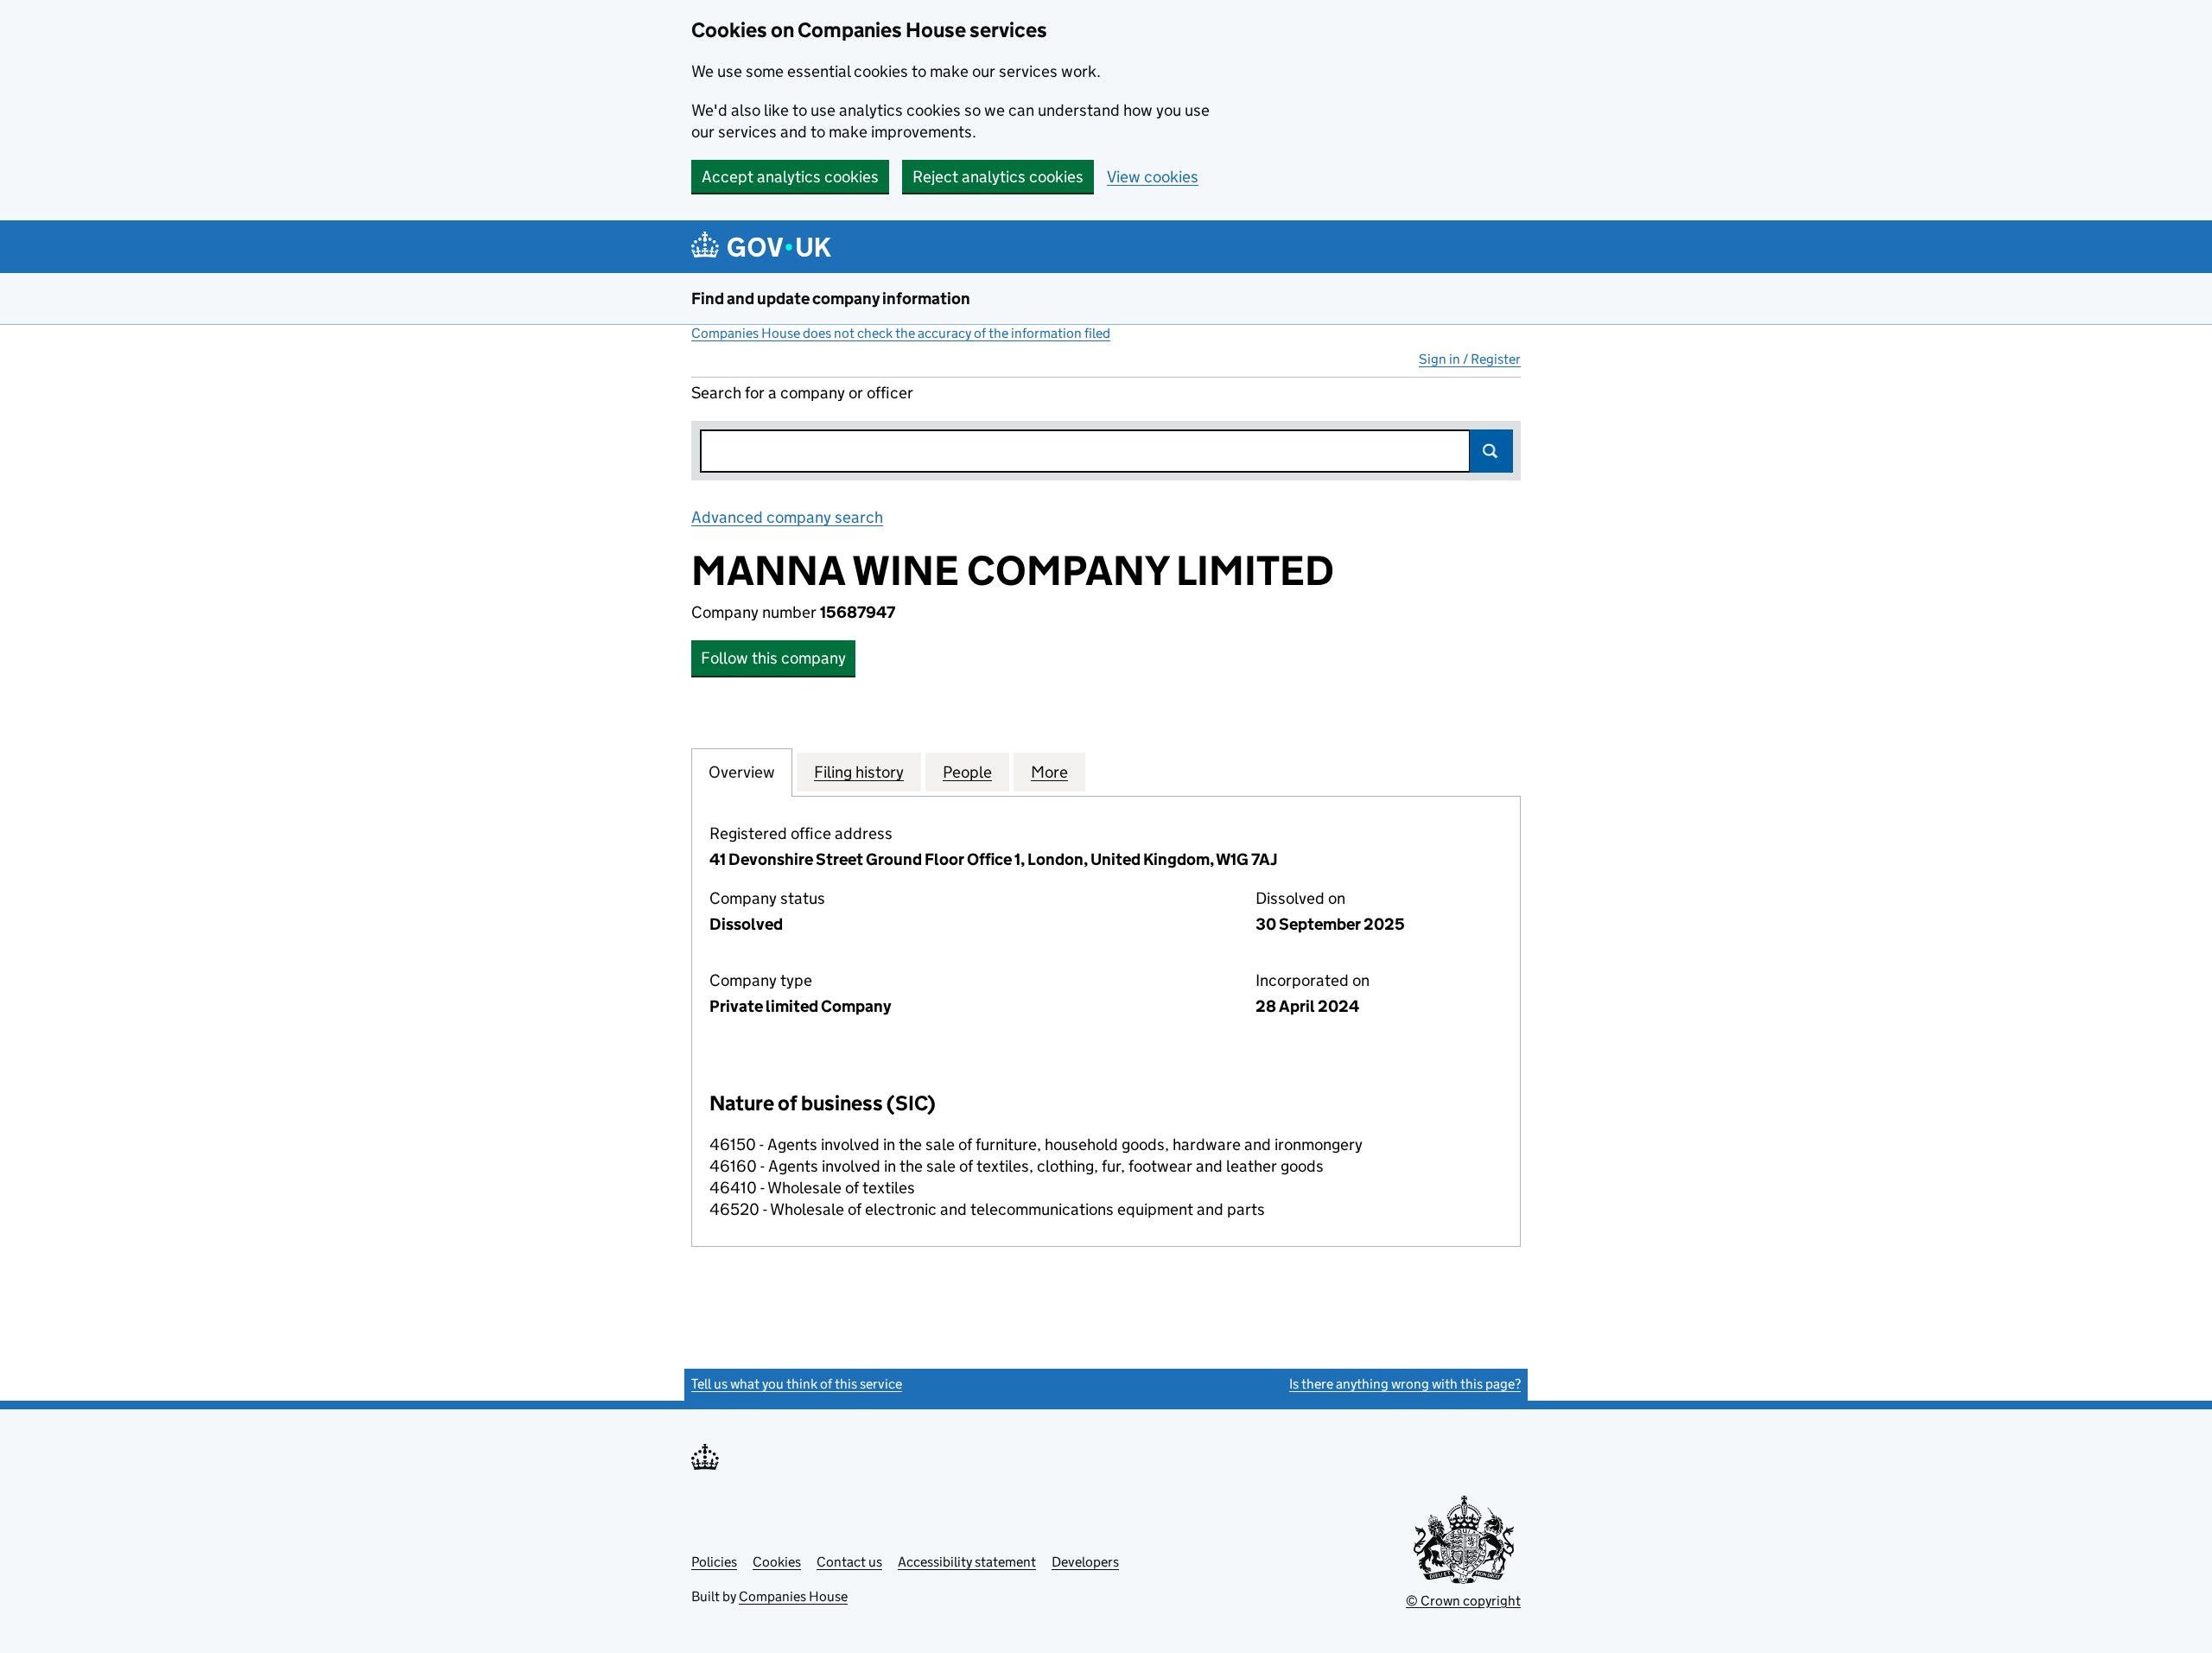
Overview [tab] (742, 772)
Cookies (777, 1562)
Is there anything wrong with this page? (1405, 1384)
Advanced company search (787, 517)
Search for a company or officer (802, 393)
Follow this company (773, 658)
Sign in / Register (1470, 359)
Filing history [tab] (859, 772)
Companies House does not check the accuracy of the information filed (901, 333)
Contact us (849, 1562)
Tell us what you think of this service (797, 1384)
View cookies (1153, 177)
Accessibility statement (967, 1562)
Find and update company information (831, 299)
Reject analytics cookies (998, 177)
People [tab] (967, 772)
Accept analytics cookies (790, 177)
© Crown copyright (1463, 1601)
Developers (1085, 1562)
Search (1491, 451)
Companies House (793, 1596)
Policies (714, 1562)
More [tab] (1049, 772)
